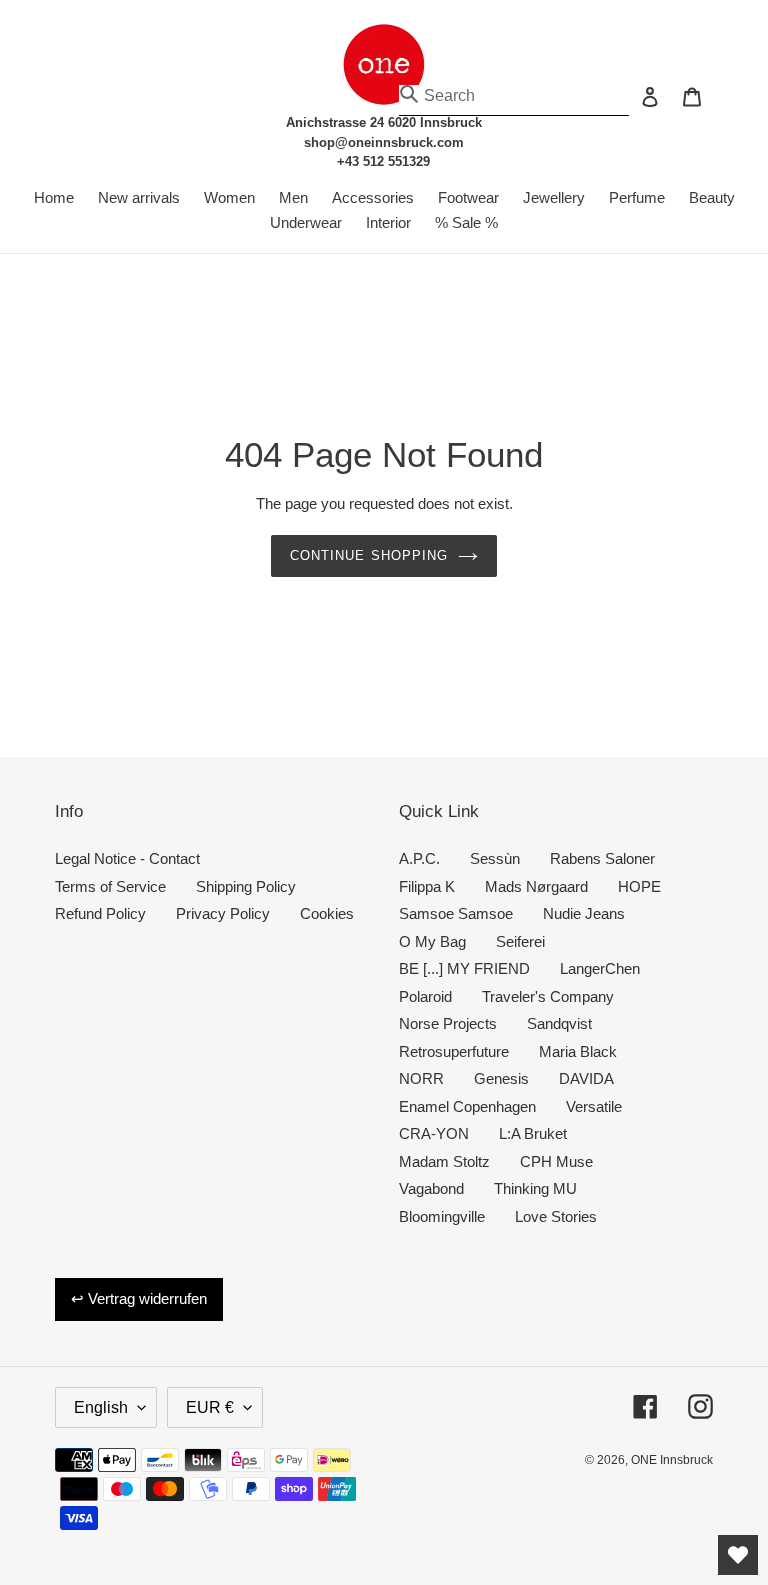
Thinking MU (535, 1188)
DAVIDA (586, 1078)
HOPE (639, 886)
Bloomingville (442, 1216)
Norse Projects (448, 1023)
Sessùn (495, 858)
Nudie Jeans (584, 913)
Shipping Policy (246, 886)
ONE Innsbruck (672, 1460)
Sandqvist (559, 1023)
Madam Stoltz (444, 1161)
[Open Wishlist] (738, 1555)
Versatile (594, 1106)
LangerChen (600, 968)
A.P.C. (419, 858)
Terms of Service (110, 886)
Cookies (327, 913)
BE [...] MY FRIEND (464, 968)
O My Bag (432, 941)
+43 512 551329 (383, 161)
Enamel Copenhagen (467, 1106)
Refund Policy (100, 913)
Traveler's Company (548, 996)
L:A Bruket (533, 1133)
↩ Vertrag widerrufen (139, 1298)
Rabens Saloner (602, 858)
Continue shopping (369, 555)
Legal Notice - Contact (127, 858)
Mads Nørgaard (536, 886)
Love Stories (556, 1216)
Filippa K (427, 886)
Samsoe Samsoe (456, 913)
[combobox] (514, 96)
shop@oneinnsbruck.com (384, 142)
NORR (421, 1078)
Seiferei (520, 941)
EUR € (210, 1407)
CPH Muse (556, 1161)
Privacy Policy (223, 913)
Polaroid (425, 996)
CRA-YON (434, 1133)
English (101, 1407)
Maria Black (578, 1051)
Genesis (501, 1078)
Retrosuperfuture (454, 1051)
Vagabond (431, 1188)
